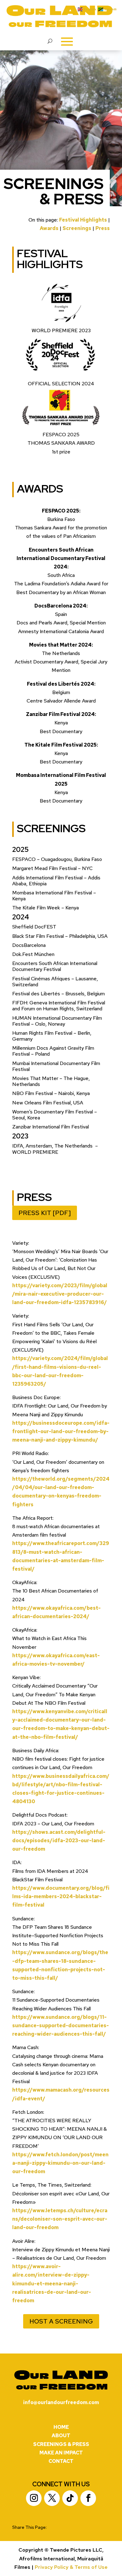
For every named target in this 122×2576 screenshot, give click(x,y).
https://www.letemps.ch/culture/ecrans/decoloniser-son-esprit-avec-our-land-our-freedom (60, 2219)
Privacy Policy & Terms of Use (71, 2567)
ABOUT (61, 2436)
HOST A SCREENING (61, 2321)
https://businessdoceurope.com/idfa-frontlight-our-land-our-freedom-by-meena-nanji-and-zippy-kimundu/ (61, 1431)
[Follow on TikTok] (70, 2498)
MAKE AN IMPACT (61, 2453)
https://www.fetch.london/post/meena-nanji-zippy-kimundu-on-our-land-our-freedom (60, 2163)
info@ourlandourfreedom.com (61, 2402)
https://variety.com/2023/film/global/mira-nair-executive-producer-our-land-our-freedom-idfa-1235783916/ (60, 1294)
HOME (61, 2427)
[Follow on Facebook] (88, 2498)
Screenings (77, 228)
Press (103, 228)
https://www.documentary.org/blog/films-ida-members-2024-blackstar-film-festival (61, 1896)
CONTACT (61, 2461)
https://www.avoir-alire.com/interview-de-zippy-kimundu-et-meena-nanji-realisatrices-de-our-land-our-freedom (52, 2283)
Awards (49, 228)
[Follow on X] (52, 2498)
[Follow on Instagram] (34, 2498)
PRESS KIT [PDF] (45, 1213)
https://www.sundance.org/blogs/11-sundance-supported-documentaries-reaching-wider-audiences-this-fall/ (61, 2026)
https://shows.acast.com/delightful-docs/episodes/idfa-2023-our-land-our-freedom (59, 1841)
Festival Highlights (83, 220)
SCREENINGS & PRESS (61, 2444)
